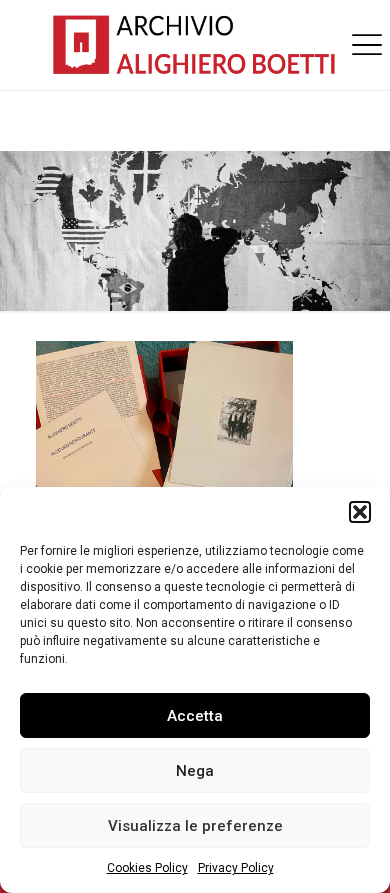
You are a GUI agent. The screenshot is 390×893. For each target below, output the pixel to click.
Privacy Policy (236, 868)
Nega (195, 771)
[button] (360, 512)
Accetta (195, 716)
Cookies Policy (147, 868)
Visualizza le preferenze (195, 826)
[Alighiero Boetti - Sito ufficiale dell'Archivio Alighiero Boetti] (195, 45)
